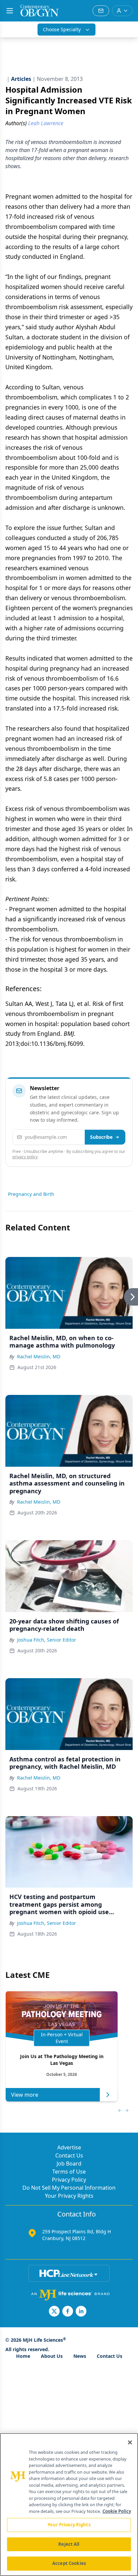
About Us (52, 2356)
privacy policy (25, 1157)
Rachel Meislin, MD (39, 1356)
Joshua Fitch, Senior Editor (47, 1640)
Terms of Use (69, 2172)
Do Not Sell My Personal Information (69, 2188)
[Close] (130, 2442)
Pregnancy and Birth (31, 1194)
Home (23, 2356)
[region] (69, 2505)
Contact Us (69, 2155)
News (80, 2356)
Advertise (69, 2147)
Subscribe (101, 1137)
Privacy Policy (69, 2180)
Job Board (69, 2164)
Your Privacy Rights (69, 2196)
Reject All (69, 2544)
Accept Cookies (69, 2563)
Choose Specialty (62, 29)
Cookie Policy (117, 2511)
